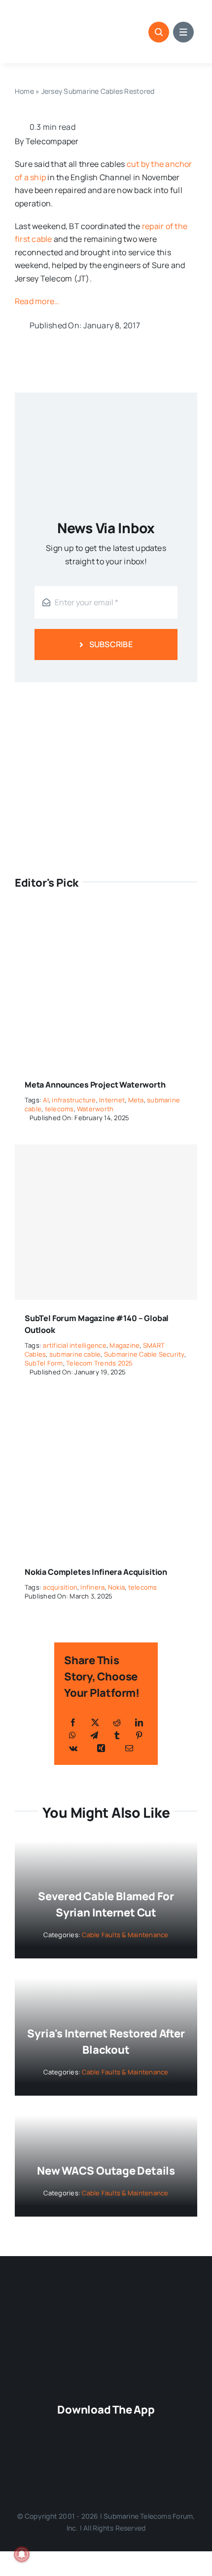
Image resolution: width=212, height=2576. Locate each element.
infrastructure (74, 1100)
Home (24, 91)
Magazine (124, 1345)
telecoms (59, 1109)
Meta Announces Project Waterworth (95, 1085)
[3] (106, 2300)
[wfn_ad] (106, 696)
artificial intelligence (75, 1345)
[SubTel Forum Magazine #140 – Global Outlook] (106, 1222)
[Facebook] (73, 1722)
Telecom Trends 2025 (100, 1363)
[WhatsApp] (72, 1735)
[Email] (129, 1748)
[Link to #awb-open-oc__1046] (159, 32)
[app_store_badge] (110, 2427)
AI (46, 1100)
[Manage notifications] (22, 2554)
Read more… (37, 301)
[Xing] (101, 1748)
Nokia (116, 1587)
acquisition (60, 1587)
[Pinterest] (139, 1735)
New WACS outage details (106, 2171)
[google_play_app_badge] (102, 2459)
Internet (112, 1100)
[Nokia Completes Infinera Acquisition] (106, 1405)
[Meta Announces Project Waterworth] (106, 917)
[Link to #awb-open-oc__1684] (183, 32)
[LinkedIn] (139, 1722)
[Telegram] (94, 1735)
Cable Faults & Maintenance (125, 1935)
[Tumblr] (117, 1735)
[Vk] (73, 1748)
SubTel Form (44, 1363)
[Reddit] (117, 1722)
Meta (136, 1100)
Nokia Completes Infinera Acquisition (96, 1572)
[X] (95, 1722)
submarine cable (75, 1354)
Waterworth (95, 1109)
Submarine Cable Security (144, 1354)
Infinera (92, 1587)
